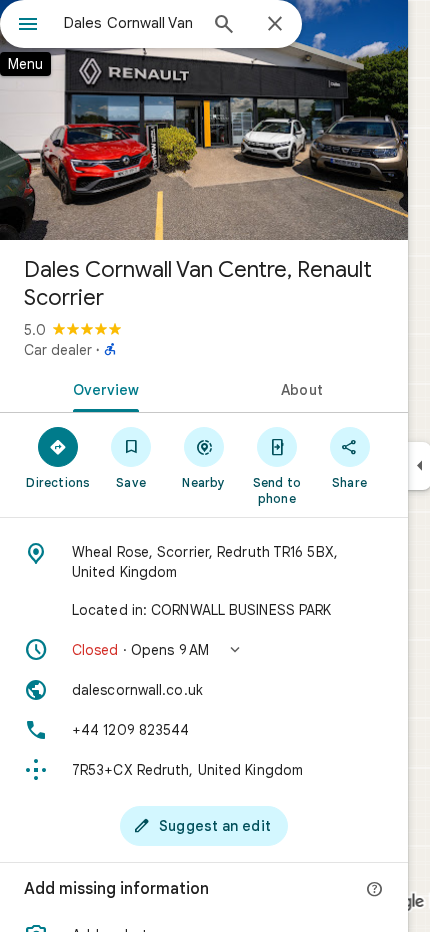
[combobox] (130, 23)
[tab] (102, 388)
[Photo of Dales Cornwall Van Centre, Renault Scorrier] (204, 120)
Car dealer (58, 350)
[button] (204, 650)
